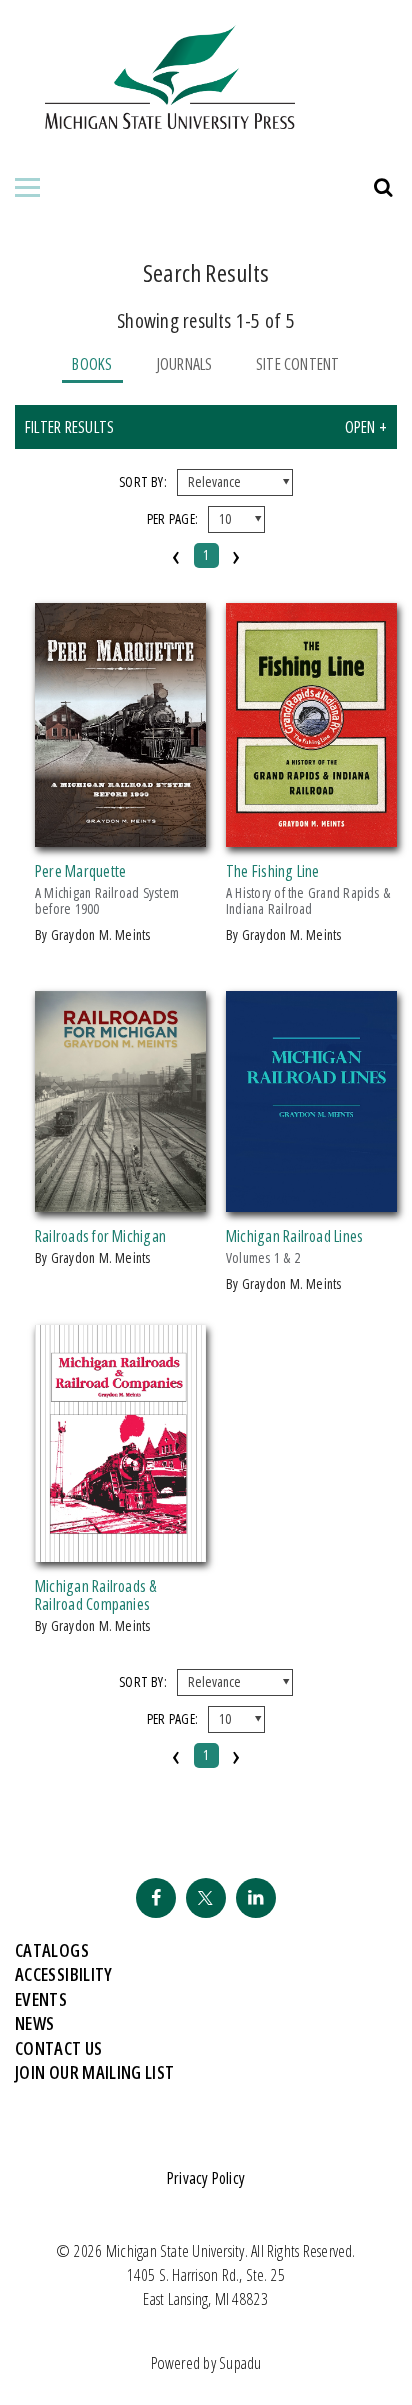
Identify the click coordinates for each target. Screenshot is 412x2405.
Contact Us (59, 2048)
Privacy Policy (206, 2178)
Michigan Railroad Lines (294, 1236)
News (34, 2023)
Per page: (172, 518)
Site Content (298, 364)
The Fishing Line (273, 871)
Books (92, 364)
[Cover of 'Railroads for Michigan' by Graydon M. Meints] (120, 1200)
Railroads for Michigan (100, 1236)
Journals (184, 364)
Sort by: (143, 481)
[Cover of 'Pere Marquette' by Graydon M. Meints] (120, 835)
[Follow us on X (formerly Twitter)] (206, 1898)
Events (41, 1999)
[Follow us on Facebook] (156, 1898)
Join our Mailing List (95, 2072)
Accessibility (64, 1974)
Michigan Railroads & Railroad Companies (96, 1595)
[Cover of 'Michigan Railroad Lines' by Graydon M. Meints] (311, 1200)
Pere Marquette (80, 871)
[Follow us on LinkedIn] (256, 1898)
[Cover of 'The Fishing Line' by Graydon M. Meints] (311, 835)
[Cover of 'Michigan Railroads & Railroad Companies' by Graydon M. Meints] (120, 1550)
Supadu (240, 2363)
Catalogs (52, 1950)
